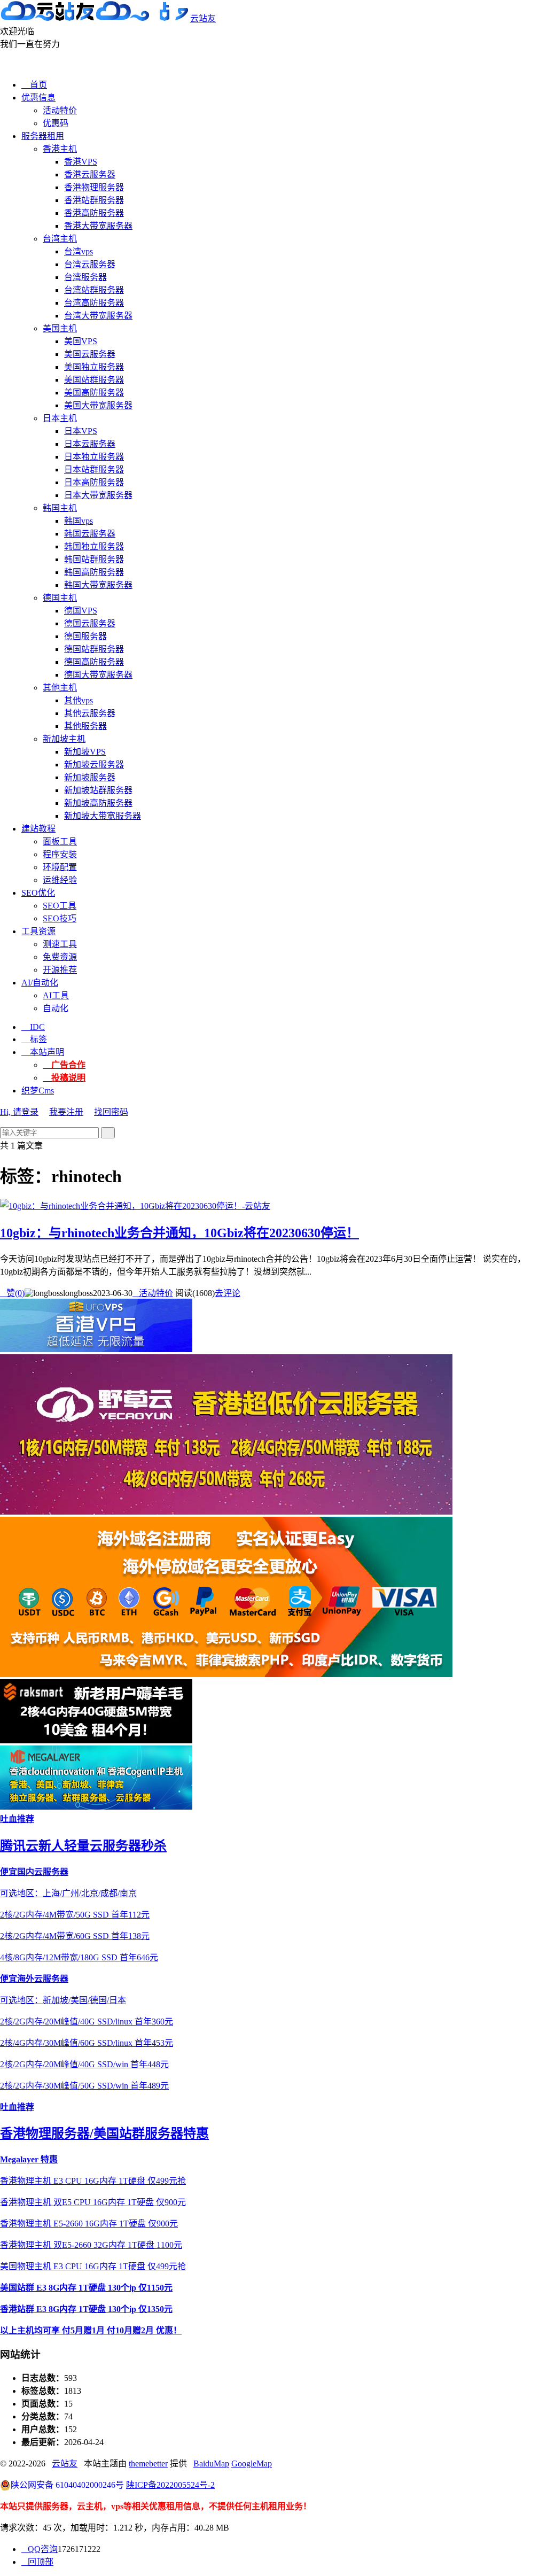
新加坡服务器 (90, 777)
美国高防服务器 (94, 393)
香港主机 (60, 149)
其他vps (79, 700)
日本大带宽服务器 (98, 495)
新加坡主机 (64, 739)
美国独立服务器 (94, 367)
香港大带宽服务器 (98, 226)
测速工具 (60, 944)
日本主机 (60, 418)
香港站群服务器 (94, 200)
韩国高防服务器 (94, 572)
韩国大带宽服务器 (98, 585)
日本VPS (81, 431)
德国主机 (60, 598)
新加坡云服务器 (94, 765)
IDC (33, 1027)
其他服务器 (85, 726)
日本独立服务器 (94, 457)
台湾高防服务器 (94, 303)
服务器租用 (43, 136)
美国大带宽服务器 (98, 405)
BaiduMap (211, 2464)
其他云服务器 (90, 713)
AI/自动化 (40, 983)
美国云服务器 (90, 354)
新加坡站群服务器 (98, 790)
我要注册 (66, 1112)
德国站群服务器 (94, 649)
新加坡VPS (85, 752)
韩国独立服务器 (94, 546)
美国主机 (60, 328)
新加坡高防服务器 (98, 803)
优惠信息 (38, 98)
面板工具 (60, 841)
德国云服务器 (90, 623)
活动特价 (60, 110)
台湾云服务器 (90, 264)
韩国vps (79, 521)
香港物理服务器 (94, 187)
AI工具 (56, 995)
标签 (34, 1039)
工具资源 (38, 931)
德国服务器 (85, 636)
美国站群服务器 (94, 380)
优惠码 (56, 123)
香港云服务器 (90, 174)
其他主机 (60, 688)
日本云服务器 (90, 444)
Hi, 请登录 (19, 1112)
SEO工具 (60, 906)
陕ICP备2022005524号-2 (170, 2485)
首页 (34, 85)
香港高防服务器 (94, 213)
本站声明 (43, 1052)
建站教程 (38, 829)
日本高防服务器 (94, 482)
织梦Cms (38, 1091)
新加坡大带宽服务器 (103, 816)
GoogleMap (252, 2464)
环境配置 (60, 867)
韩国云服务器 (90, 534)
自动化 (56, 1008)
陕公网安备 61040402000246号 (67, 2485)
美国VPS (81, 341)
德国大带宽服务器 (98, 675)
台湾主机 (60, 239)
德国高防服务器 (94, 662)
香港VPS (81, 162)
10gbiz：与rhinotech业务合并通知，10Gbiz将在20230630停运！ (179, 1233)
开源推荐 (60, 970)
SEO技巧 (60, 918)
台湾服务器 (85, 277)
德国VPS (81, 611)
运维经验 (60, 880)
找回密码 (111, 1112)
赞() (12, 1293)
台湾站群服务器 (94, 290)
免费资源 (60, 957)
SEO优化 (38, 893)
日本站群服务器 (94, 470)
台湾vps (79, 251)
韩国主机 (60, 508)
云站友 (203, 18)
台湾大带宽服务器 (98, 316)
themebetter (148, 2464)
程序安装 (60, 854)
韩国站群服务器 (94, 559)
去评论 (228, 1293)
